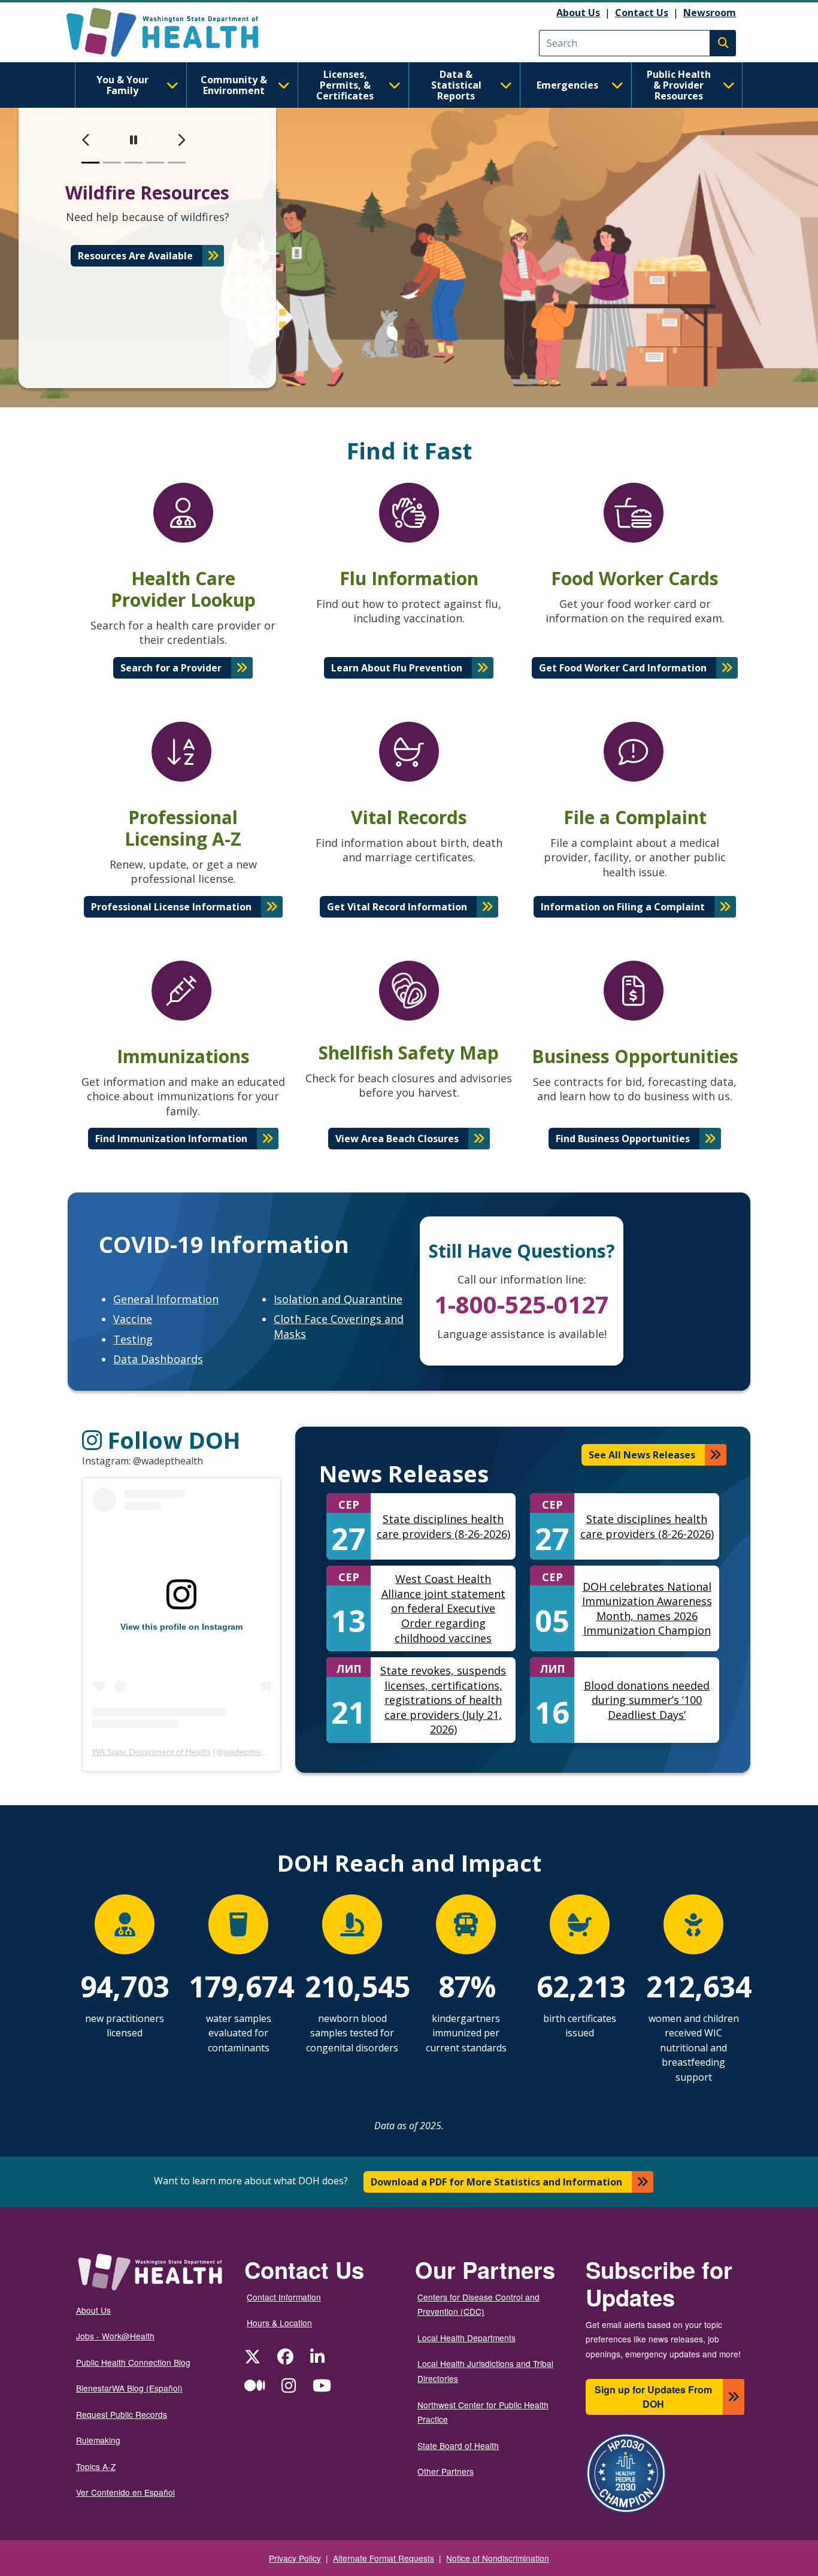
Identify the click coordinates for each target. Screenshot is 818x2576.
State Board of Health (458, 2445)
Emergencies (567, 85)
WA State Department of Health (151, 1752)
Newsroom (710, 13)
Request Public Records (122, 2414)
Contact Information (284, 2297)
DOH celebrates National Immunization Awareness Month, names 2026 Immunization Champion (647, 1609)
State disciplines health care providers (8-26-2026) (443, 1526)
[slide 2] (112, 163)
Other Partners (446, 2471)
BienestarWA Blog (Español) (129, 2388)
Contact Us (642, 13)
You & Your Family (122, 85)
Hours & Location (279, 2323)
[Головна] (173, 32)
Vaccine (133, 1319)
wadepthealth (249, 1752)
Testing (133, 1339)
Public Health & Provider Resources (679, 85)
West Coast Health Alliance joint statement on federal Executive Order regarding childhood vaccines (443, 1608)
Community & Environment (234, 85)
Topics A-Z (96, 2466)
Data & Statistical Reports (456, 85)
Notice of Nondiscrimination (498, 2558)
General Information (166, 1299)
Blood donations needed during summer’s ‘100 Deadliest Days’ (647, 1700)
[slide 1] (90, 163)
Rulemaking (98, 2440)
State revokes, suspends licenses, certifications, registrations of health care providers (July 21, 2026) (443, 1700)
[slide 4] (155, 163)
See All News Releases (642, 1455)
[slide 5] (177, 163)
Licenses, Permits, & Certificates (345, 85)
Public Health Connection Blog (133, 2362)
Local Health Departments (466, 2338)
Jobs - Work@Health (115, 2336)
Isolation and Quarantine (338, 1299)
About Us (578, 13)
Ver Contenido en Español (125, 2492)
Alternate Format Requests (384, 2558)
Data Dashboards (158, 1359)
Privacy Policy (295, 2558)
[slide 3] (134, 163)
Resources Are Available (135, 256)
